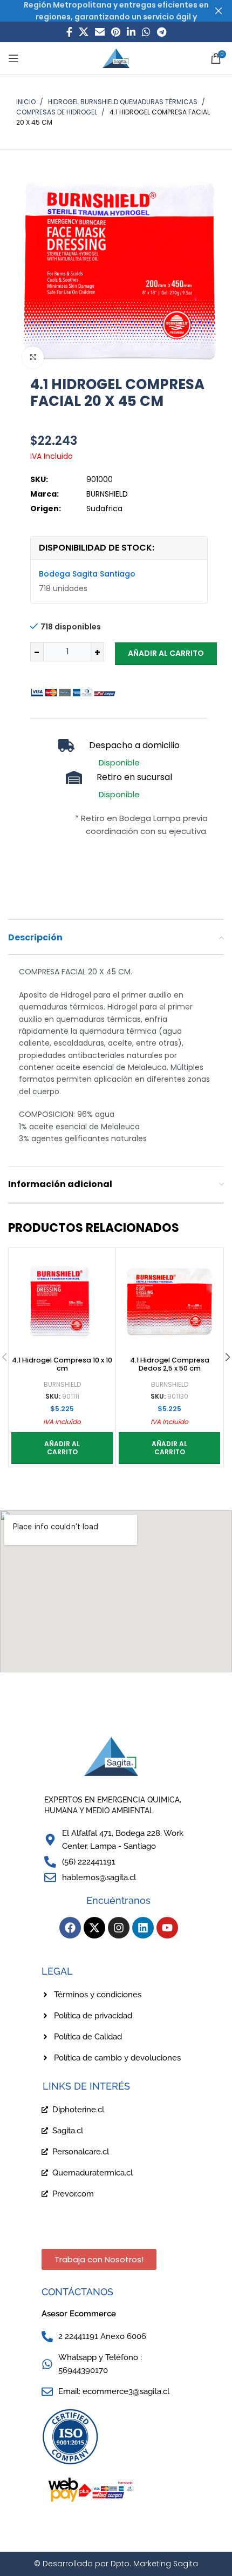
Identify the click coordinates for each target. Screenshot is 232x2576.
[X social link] (84, 32)
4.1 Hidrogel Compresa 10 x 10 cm (62, 1364)
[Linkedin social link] (131, 32)
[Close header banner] (219, 11)
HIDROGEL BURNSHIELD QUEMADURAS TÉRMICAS (124, 102)
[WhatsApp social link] (146, 32)
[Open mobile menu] (13, 58)
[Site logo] (116, 58)
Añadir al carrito (166, 653)
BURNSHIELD (62, 1385)
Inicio (27, 102)
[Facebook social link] (69, 32)
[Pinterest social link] (116, 32)
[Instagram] (119, 1928)
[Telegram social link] (162, 32)
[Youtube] (167, 1928)
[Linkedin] (143, 1928)
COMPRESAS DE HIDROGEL (57, 112)
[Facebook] (70, 1928)
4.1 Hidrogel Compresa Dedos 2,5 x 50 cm (170, 1364)
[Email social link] (100, 32)
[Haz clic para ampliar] (33, 357)
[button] (62, 1448)
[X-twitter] (94, 1928)
